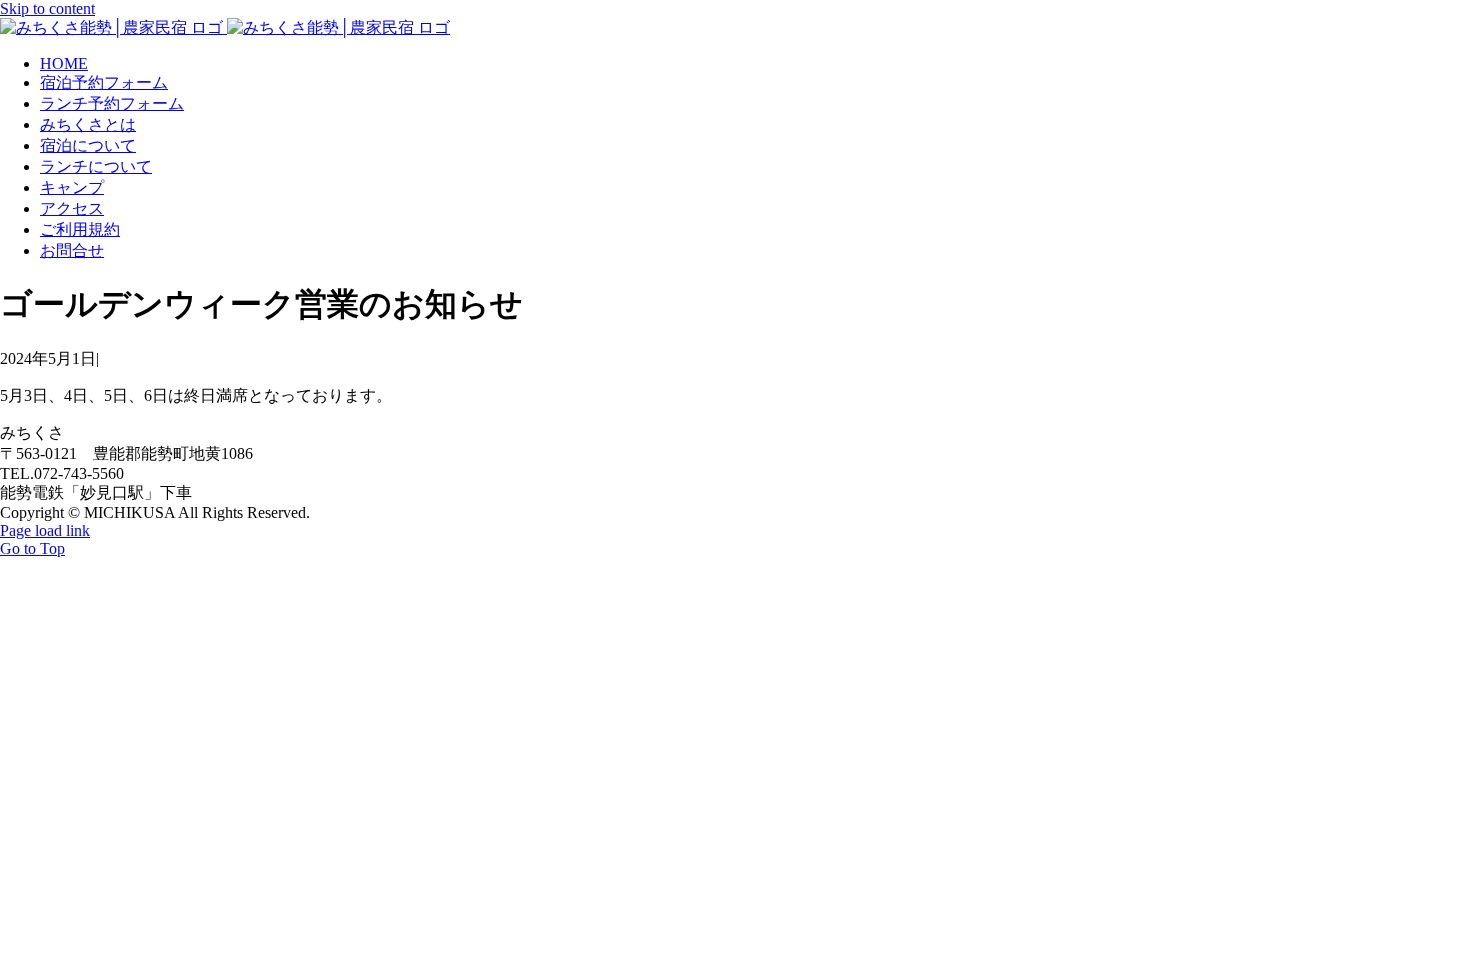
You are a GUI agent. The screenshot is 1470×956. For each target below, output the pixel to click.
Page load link (45, 530)
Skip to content (47, 8)
